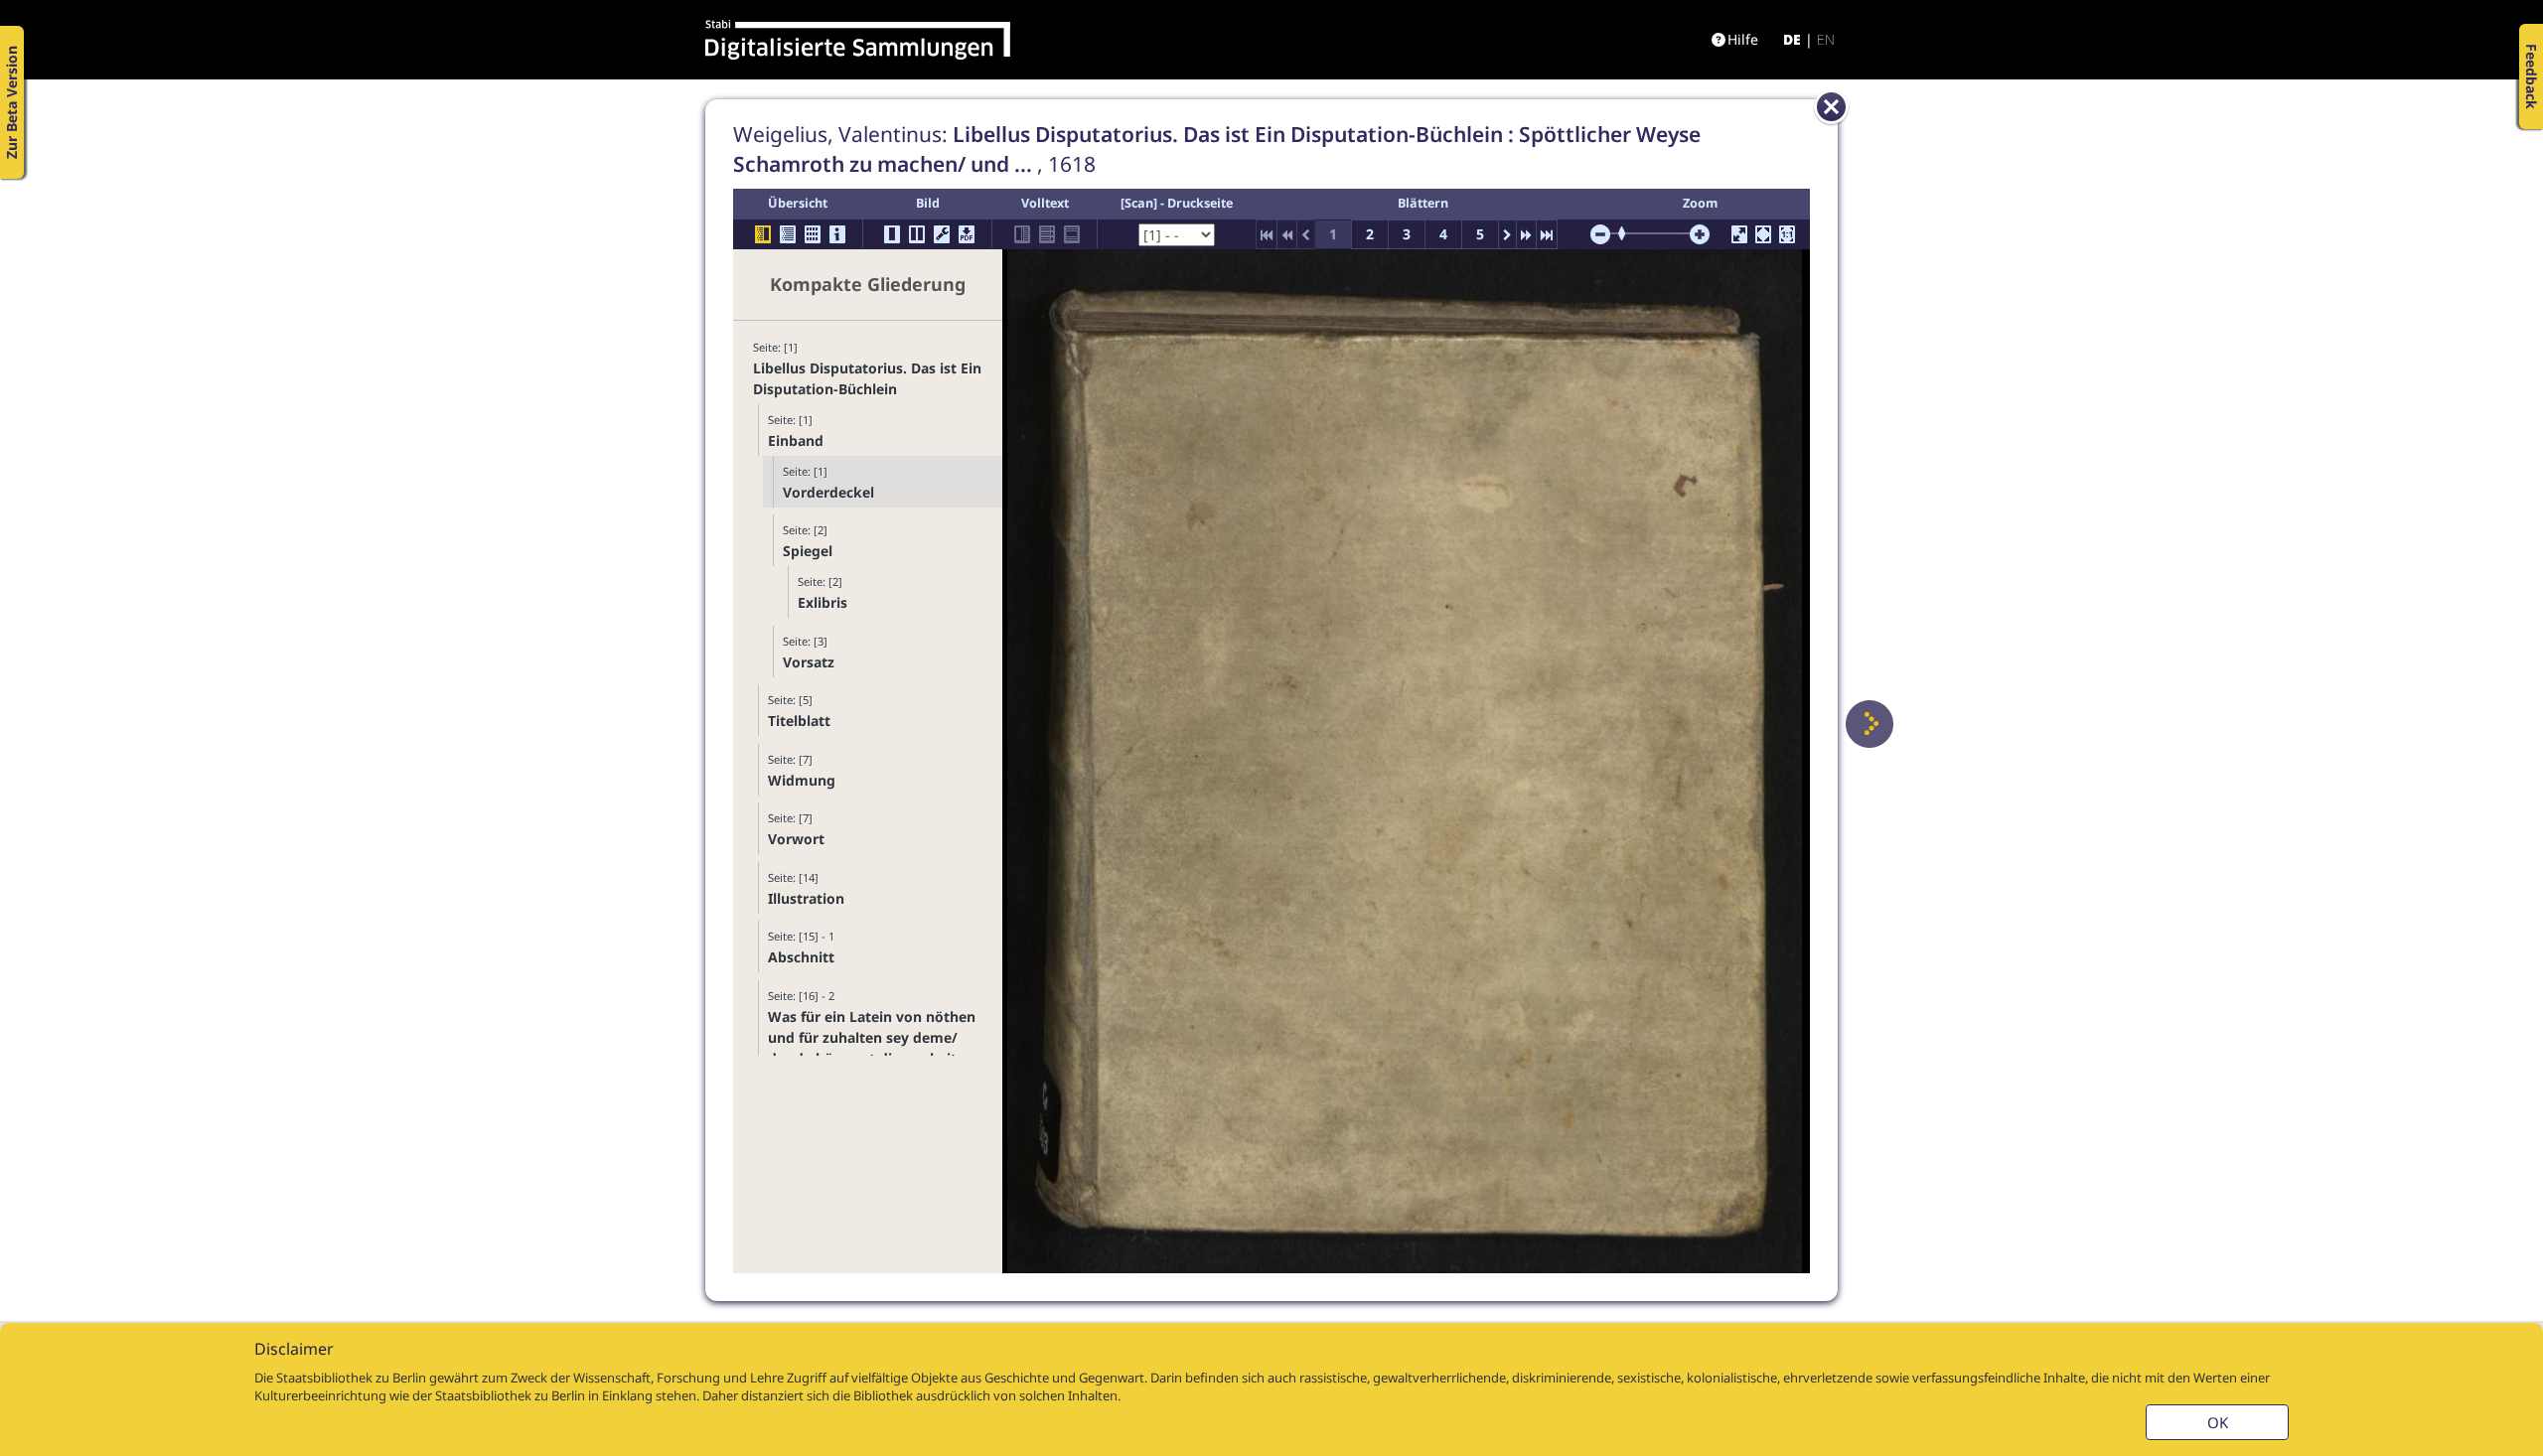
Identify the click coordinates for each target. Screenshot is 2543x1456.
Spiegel (808, 551)
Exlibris (823, 602)
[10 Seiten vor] (1526, 234)
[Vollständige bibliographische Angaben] (837, 234)
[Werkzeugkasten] (942, 234)
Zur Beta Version (11, 102)
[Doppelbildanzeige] (917, 234)
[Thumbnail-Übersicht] (813, 234)
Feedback (2532, 76)
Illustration (806, 898)
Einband (796, 440)
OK (2218, 1422)
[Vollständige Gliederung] (788, 234)
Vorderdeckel (828, 492)
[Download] (967, 234)
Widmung (802, 780)
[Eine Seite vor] (1870, 724)
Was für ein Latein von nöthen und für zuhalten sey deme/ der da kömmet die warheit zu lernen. (872, 1048)
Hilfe (1743, 39)
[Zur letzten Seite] (1547, 234)
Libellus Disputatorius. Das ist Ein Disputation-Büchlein (867, 378)
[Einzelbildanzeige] (892, 234)
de (1792, 39)
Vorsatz (809, 662)
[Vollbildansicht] (1739, 234)
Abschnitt (801, 957)
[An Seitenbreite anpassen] (1763, 234)
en (1826, 39)
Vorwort (796, 839)
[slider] (1628, 233)
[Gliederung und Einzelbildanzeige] (763, 234)
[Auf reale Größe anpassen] (1787, 234)
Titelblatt (799, 721)
